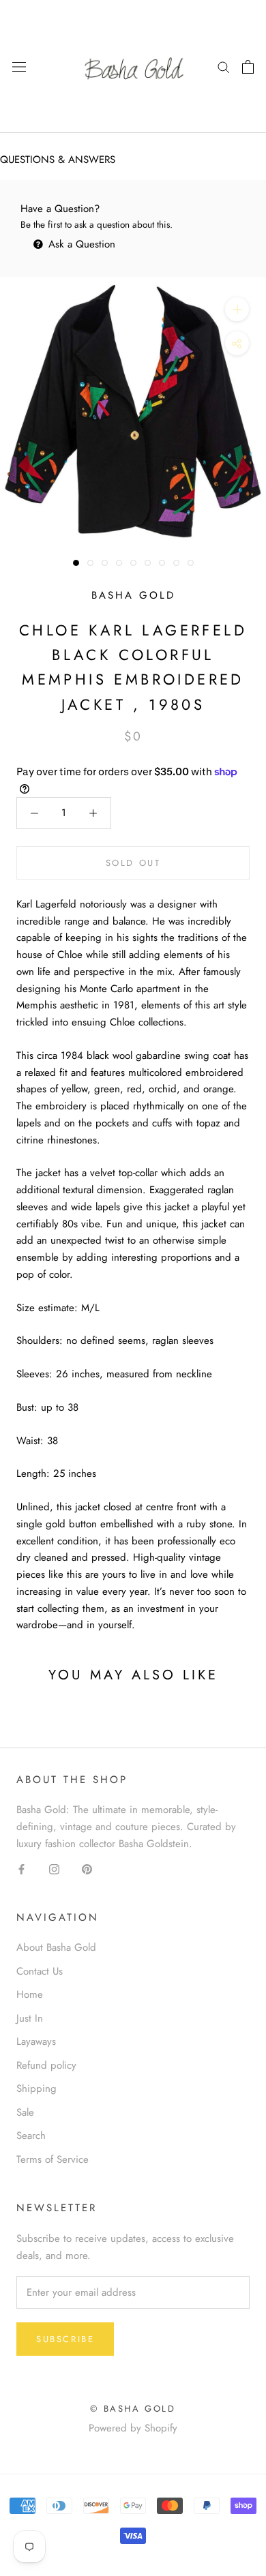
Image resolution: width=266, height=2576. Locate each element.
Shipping (36, 2088)
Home (30, 1994)
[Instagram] (54, 1869)
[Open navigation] (19, 67)
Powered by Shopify (133, 2428)
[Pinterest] (87, 1869)
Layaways (36, 2041)
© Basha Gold (133, 2409)
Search (31, 2136)
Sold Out (133, 863)
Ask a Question (80, 244)
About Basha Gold (56, 1947)
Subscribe (65, 2339)
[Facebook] (21, 1869)
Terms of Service (53, 2159)
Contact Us (40, 1971)
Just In (30, 2018)
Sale (25, 2112)
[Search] (224, 66)
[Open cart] (248, 67)
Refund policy (46, 2065)
